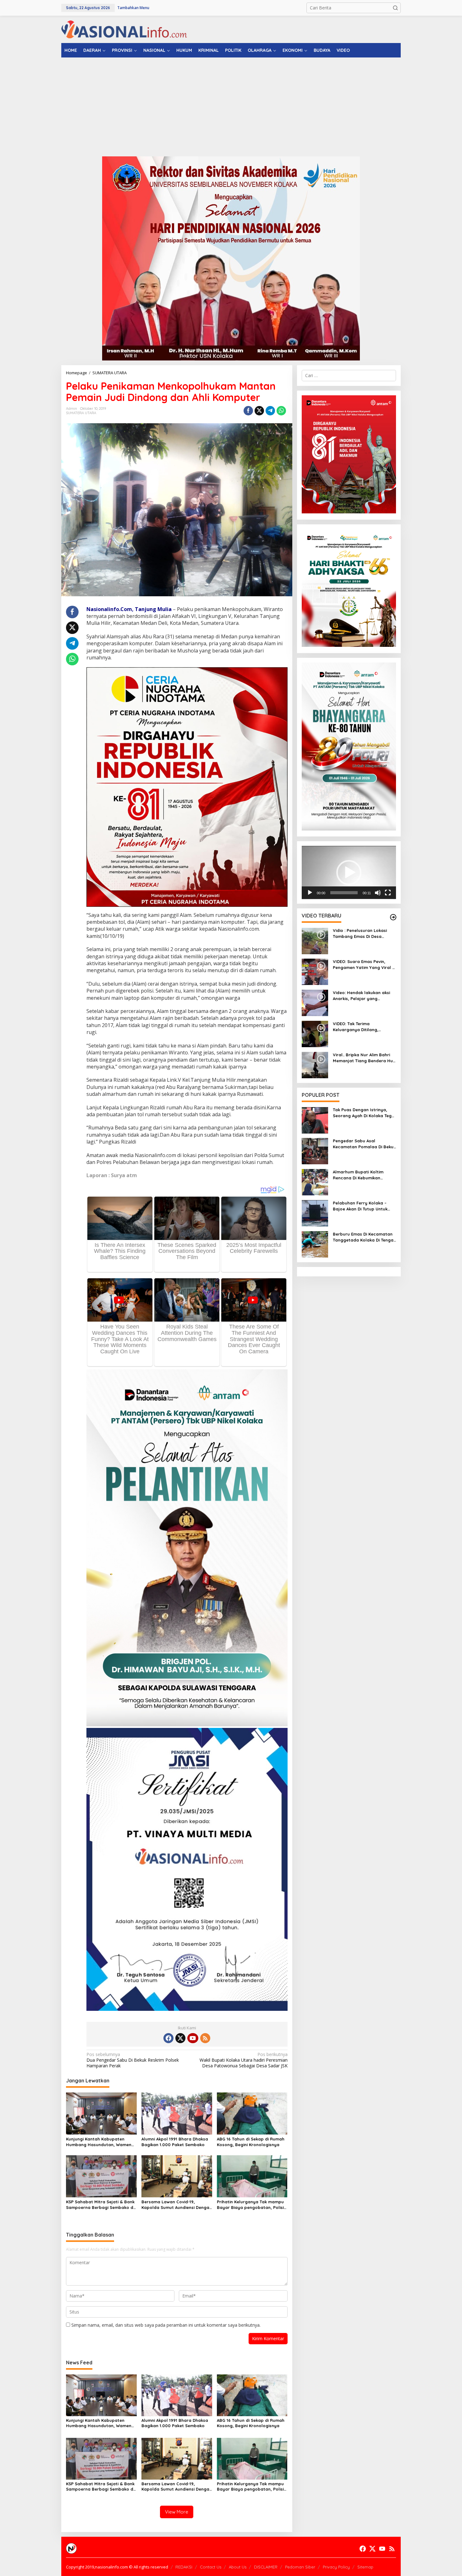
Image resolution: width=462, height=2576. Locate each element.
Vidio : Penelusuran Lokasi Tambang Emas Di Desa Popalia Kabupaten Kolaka (361, 934)
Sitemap (365, 2567)
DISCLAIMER (266, 2567)
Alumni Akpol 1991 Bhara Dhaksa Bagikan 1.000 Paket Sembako (175, 2142)
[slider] (344, 893)
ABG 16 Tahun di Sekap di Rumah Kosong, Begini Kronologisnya (251, 2142)
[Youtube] (193, 2038)
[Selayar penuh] (388, 893)
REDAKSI (184, 2567)
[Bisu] (378, 893)
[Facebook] (168, 2038)
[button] (395, 8)
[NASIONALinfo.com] (124, 29)
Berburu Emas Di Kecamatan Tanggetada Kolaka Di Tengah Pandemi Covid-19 (364, 1237)
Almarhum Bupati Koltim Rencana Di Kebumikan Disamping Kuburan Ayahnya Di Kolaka (363, 1175)
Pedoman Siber (300, 2567)
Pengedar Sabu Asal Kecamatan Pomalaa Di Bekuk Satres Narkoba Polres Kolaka (364, 1144)
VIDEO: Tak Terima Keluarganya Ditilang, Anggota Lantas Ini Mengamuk (356, 1027)
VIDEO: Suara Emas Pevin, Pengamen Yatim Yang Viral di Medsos (364, 965)
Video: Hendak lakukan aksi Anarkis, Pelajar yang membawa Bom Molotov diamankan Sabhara (361, 996)
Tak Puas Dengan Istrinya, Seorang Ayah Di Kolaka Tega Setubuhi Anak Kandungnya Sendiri (364, 1113)
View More (177, 2512)
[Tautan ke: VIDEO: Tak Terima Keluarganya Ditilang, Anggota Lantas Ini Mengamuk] (315, 1034)
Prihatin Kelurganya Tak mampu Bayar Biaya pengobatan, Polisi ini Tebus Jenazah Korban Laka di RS (252, 2205)
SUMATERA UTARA (81, 413)
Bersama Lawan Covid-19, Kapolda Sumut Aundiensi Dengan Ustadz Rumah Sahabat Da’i (177, 2205)
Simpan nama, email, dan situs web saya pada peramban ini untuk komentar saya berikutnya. (166, 2325)
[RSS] (205, 2038)
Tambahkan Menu (133, 8)
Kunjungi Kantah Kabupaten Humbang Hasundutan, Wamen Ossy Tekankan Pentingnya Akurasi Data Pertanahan (99, 2142)
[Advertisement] (231, 105)
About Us (238, 2567)
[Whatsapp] (281, 411)
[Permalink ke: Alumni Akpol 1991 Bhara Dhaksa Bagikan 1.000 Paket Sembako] (177, 2113)
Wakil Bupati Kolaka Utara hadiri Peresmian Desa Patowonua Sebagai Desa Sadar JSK (243, 2060)
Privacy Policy (336, 2567)
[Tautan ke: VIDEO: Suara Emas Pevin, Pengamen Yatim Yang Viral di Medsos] (315, 971)
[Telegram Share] (270, 411)
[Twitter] (180, 2038)
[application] (349, 873)
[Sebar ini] (248, 411)
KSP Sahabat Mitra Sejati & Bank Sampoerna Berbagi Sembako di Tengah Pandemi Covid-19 (100, 2205)
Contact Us (211, 2567)
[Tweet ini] (259, 411)
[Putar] (310, 893)
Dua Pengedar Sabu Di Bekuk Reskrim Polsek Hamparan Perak (133, 2060)
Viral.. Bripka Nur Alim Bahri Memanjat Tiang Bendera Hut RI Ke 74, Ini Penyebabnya (364, 1058)
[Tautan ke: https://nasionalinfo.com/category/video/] (393, 917)
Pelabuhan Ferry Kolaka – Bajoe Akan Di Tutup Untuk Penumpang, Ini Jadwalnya (362, 1206)
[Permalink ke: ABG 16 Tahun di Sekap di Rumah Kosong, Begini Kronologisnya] (252, 2113)
